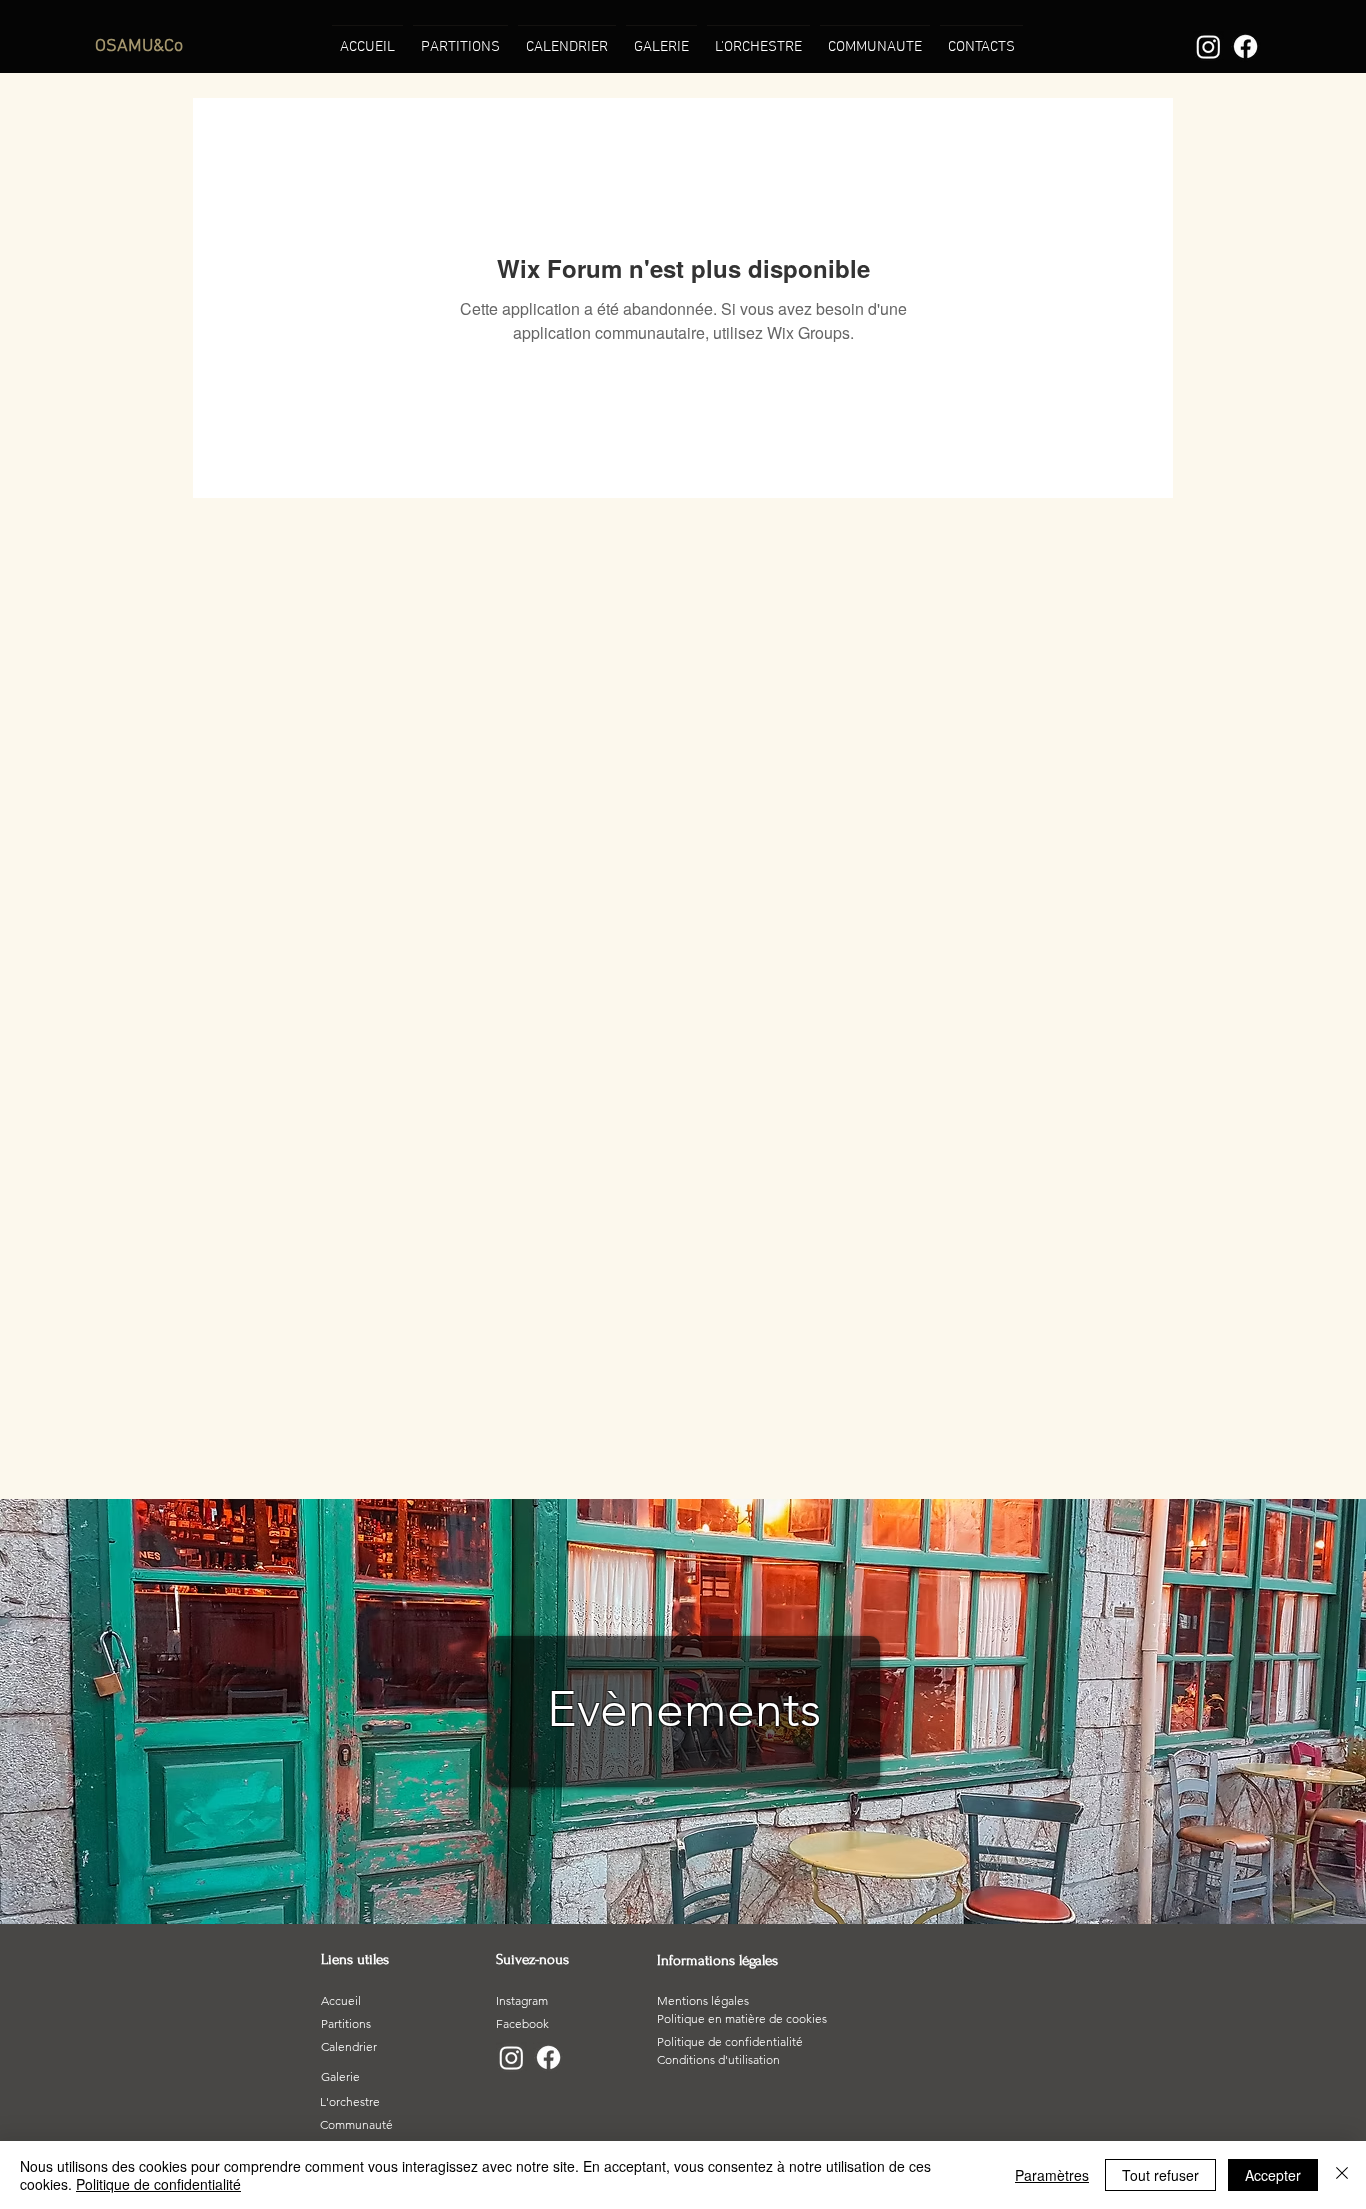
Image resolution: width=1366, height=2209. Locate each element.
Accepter (1273, 2175)
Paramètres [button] (1052, 2175)
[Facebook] (1245, 46)
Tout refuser (1160, 2175)
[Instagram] (1208, 46)
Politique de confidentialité (158, 2184)
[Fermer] (1342, 2175)
